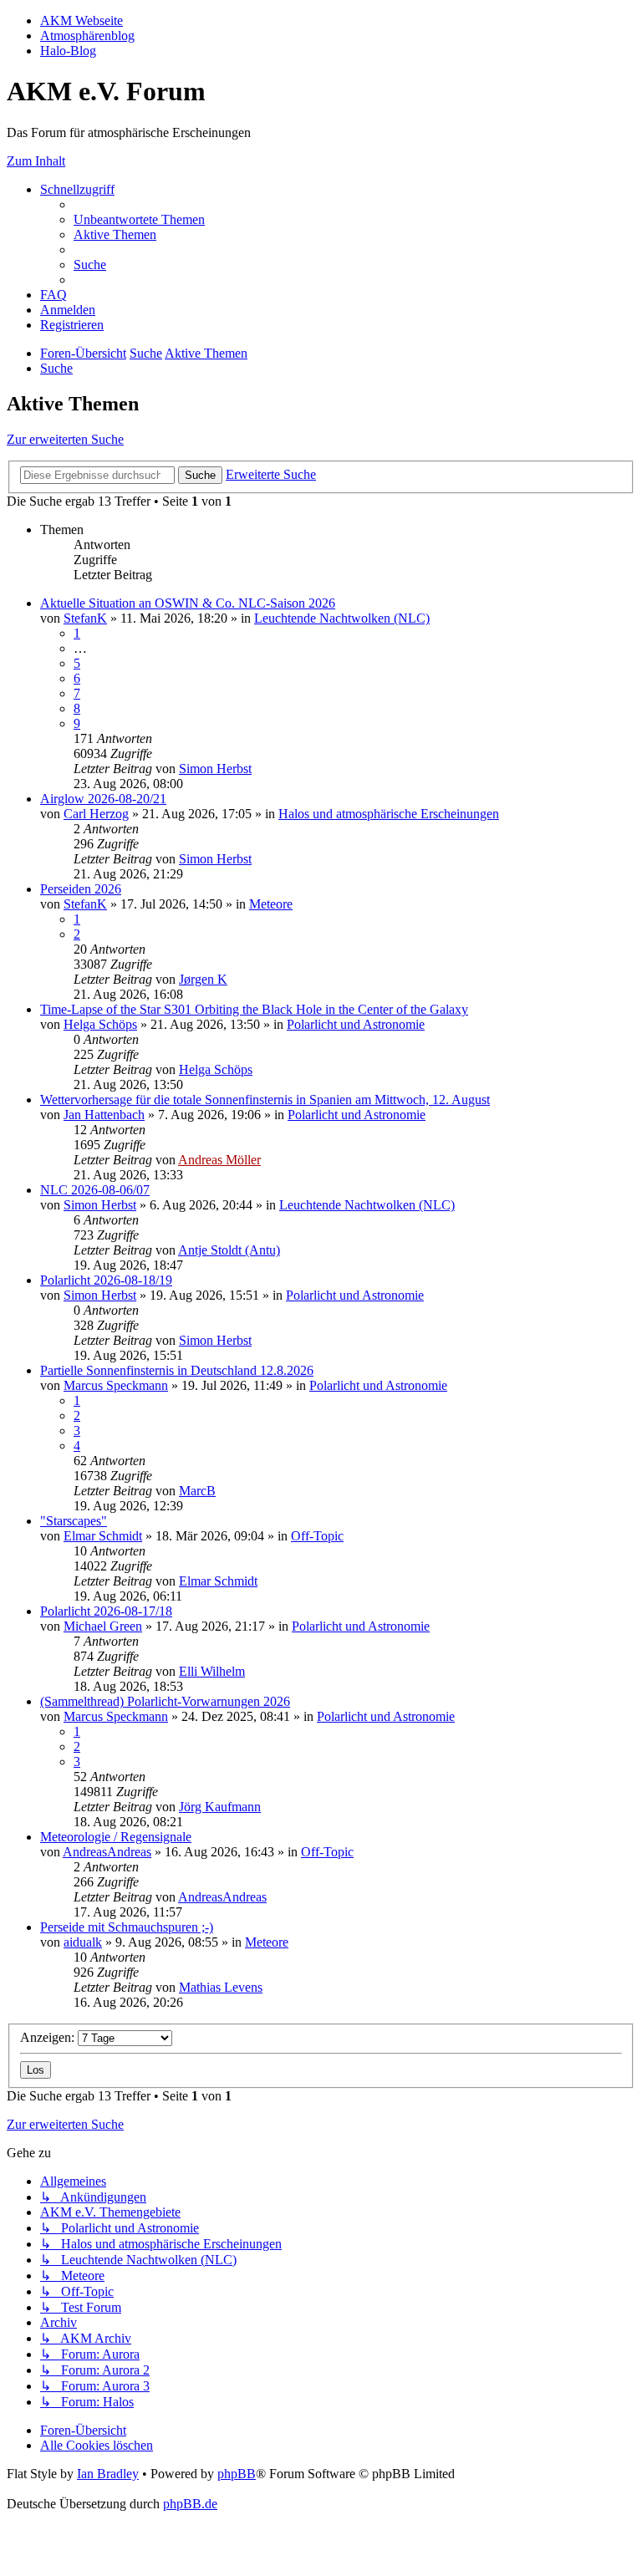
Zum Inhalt (36, 161)
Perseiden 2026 (81, 889)
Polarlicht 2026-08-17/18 (106, 1611)
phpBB (237, 2474)
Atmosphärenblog (87, 36)
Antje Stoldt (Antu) (229, 1250)
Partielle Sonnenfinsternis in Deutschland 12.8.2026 (177, 1370)
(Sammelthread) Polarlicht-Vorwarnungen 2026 (165, 1701)
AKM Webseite (82, 20)
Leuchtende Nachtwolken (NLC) (342, 618)
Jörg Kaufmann (220, 1807)
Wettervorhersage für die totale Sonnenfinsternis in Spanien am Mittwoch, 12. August (265, 1100)
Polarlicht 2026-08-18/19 (106, 1280)
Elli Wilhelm (212, 1671)
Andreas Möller (219, 1160)
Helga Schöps (100, 1024)
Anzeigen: (49, 2037)
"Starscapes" (74, 1521)
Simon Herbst (215, 769)
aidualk (83, 1942)
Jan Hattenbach (104, 1115)
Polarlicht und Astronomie (356, 1024)
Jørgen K (203, 979)
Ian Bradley (108, 2474)
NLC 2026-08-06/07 (95, 1190)
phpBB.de (190, 2504)
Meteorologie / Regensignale (116, 1837)
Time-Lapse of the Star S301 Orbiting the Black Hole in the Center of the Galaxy (254, 1009)
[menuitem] (139, 219)
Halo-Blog (68, 51)
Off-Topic (317, 1536)
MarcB (197, 1491)
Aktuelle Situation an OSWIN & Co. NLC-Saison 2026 (188, 603)
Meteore (271, 904)
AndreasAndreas (107, 1852)
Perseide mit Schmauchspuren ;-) (127, 1927)
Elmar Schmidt (103, 1536)
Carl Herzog (96, 814)
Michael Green (103, 1626)
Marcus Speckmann (116, 1385)
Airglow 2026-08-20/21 (103, 799)
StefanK (85, 618)
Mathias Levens (221, 1987)
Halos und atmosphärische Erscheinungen (389, 814)
